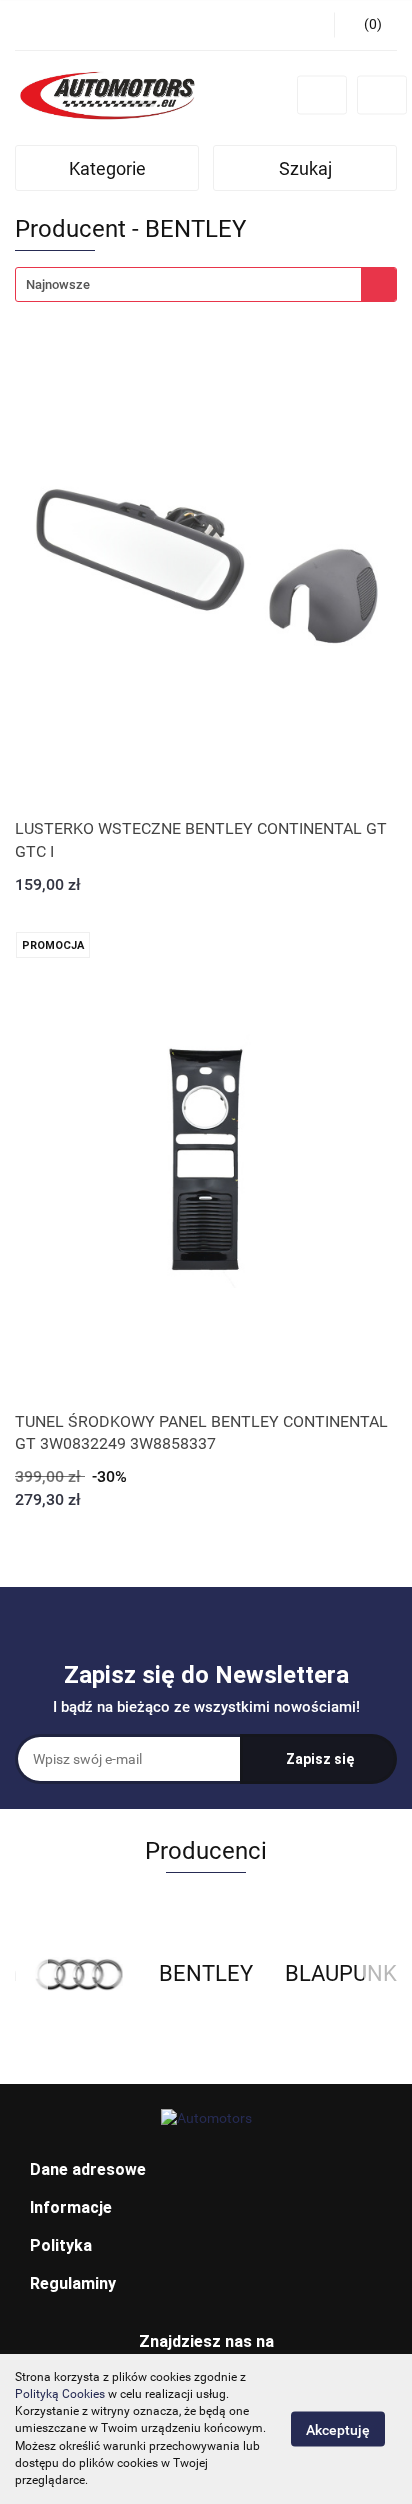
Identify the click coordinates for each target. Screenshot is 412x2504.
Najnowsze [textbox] (58, 284)
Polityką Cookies (60, 2394)
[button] (206, 2170)
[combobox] (206, 284)
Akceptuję (338, 2430)
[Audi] (78, 1974)
